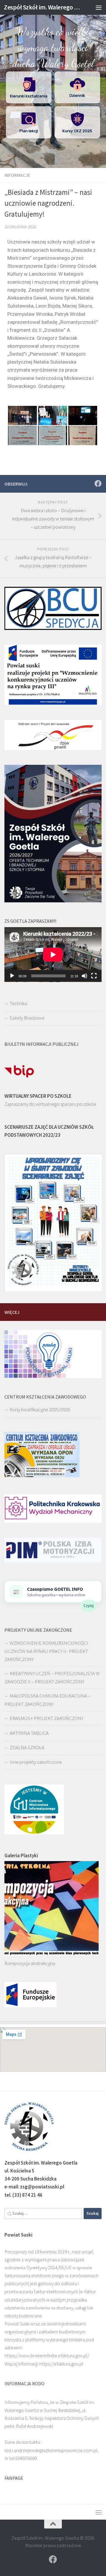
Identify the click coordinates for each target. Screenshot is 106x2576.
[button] (29, 87)
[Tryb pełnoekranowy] (94, 976)
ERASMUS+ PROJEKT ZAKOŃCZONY (47, 1718)
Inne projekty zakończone (36, 1762)
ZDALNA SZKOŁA (27, 1747)
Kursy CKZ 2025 (77, 131)
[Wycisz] (85, 976)
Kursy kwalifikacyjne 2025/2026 (40, 1409)
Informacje (17, 175)
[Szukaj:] (43, 2214)
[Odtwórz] (12, 976)
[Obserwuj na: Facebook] (98, 483)
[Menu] (99, 7)
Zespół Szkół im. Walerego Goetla (42, 7)
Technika (18, 1003)
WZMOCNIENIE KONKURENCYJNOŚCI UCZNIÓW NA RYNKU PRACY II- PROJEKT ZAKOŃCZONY (46, 1651)
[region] (53, 84)
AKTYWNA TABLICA (29, 1733)
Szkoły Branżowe (27, 1018)
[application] (53, 955)
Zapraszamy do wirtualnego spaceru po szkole (50, 1104)
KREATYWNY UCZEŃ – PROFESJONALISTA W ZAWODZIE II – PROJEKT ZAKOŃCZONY (52, 1677)
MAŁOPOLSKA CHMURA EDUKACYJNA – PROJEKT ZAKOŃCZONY (47, 1700)
